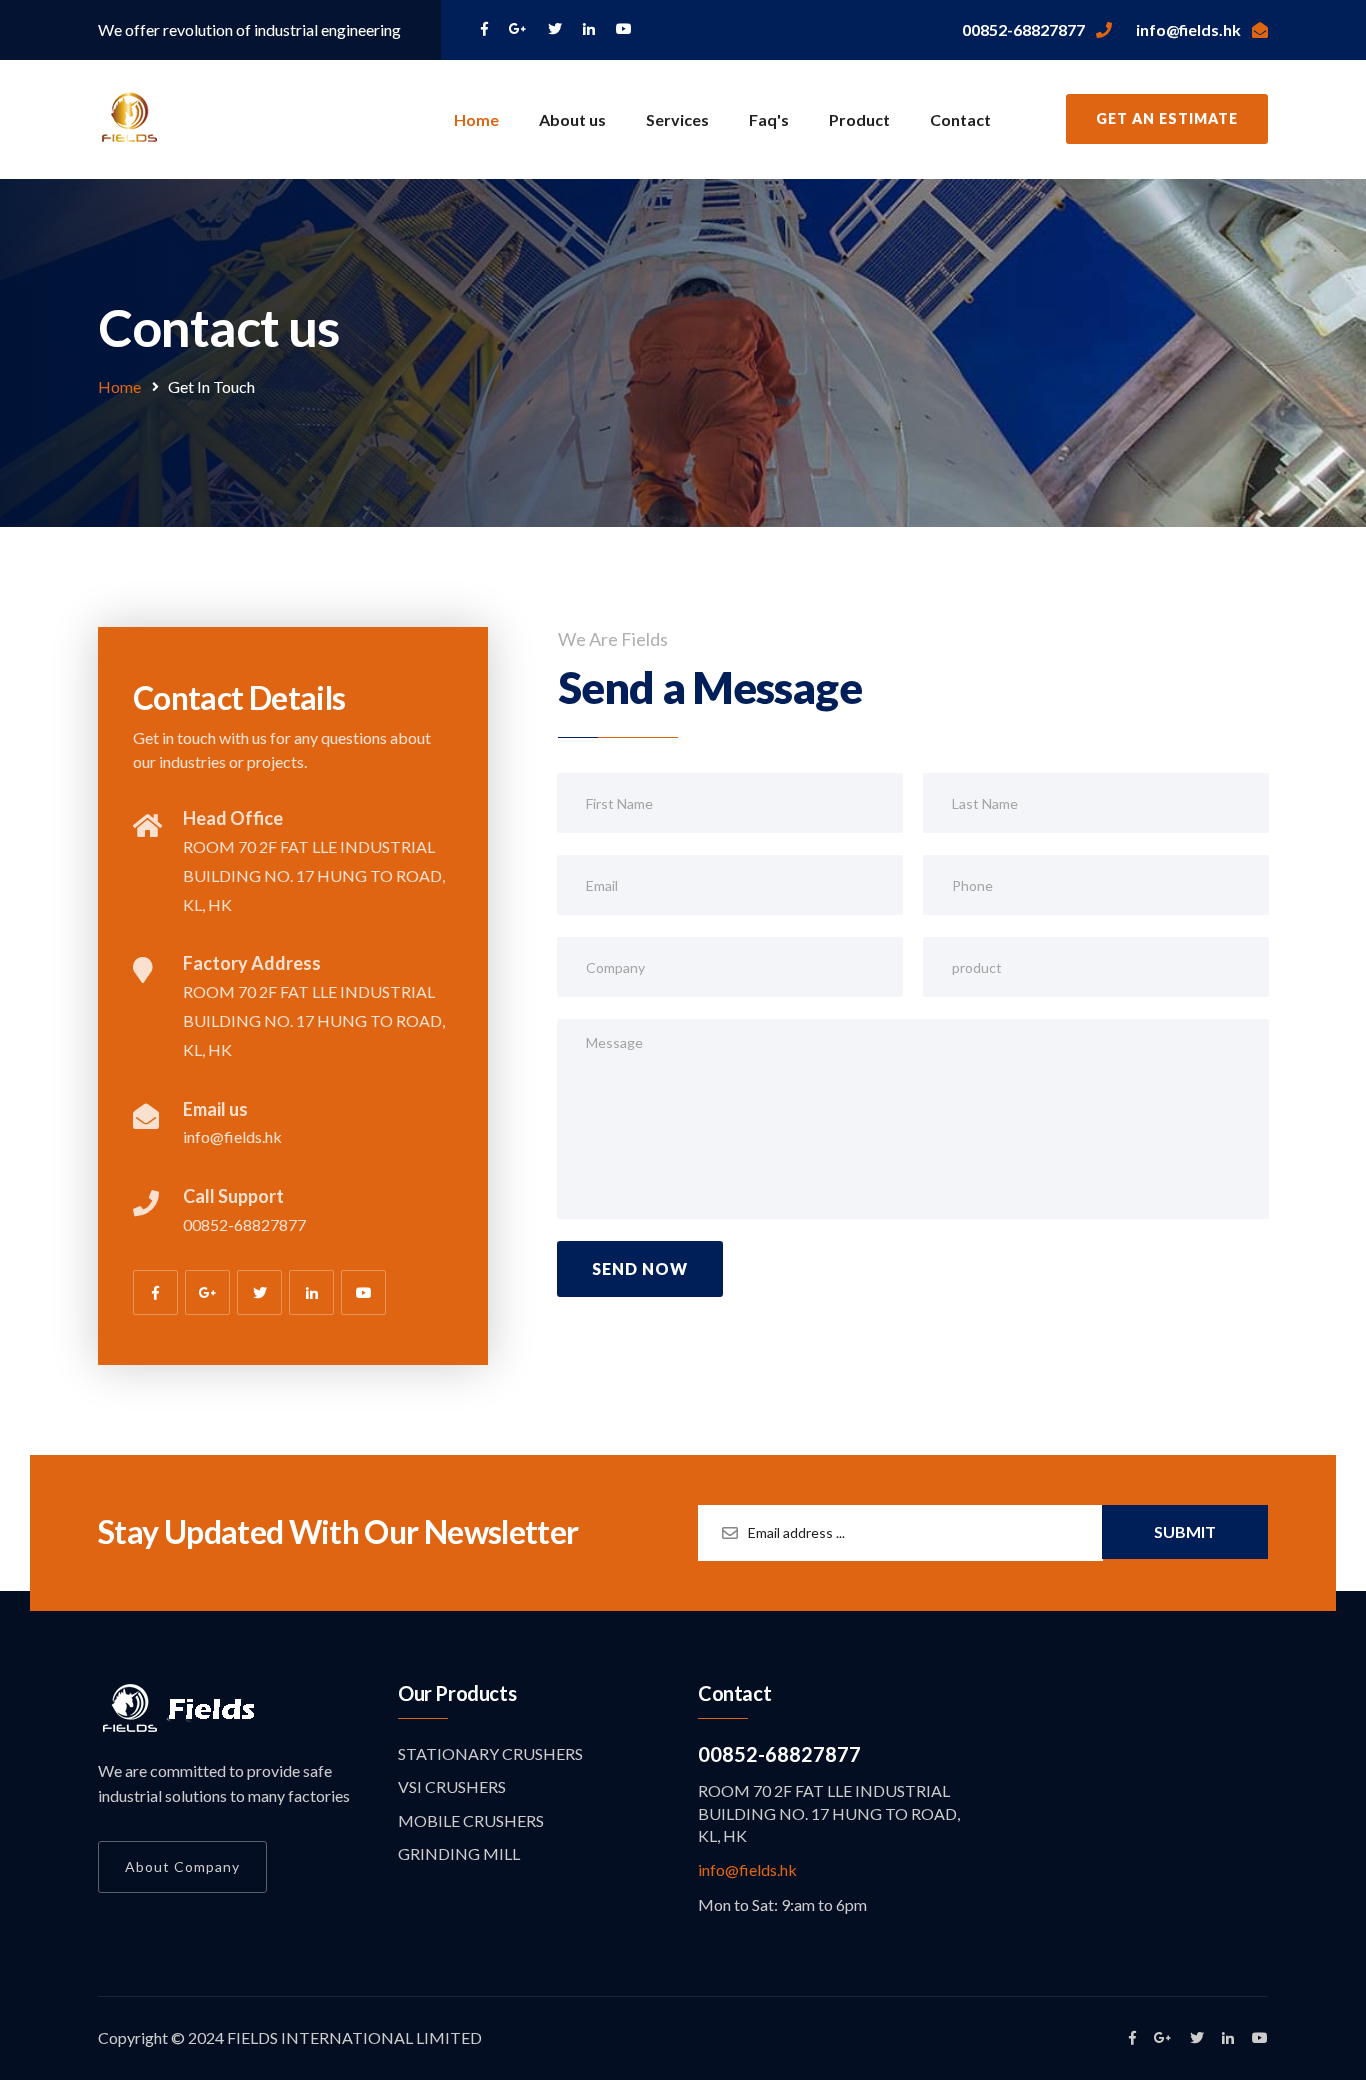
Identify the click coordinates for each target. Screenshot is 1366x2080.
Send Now (640, 1268)
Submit (1185, 1531)
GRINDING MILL (459, 1853)
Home (476, 119)
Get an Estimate (1167, 118)
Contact (960, 119)
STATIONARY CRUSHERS (490, 1753)
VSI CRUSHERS (452, 1786)
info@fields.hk (747, 1869)
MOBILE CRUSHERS (471, 1820)
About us (572, 119)
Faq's (769, 119)
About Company (182, 1866)
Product (859, 119)
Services (677, 119)
